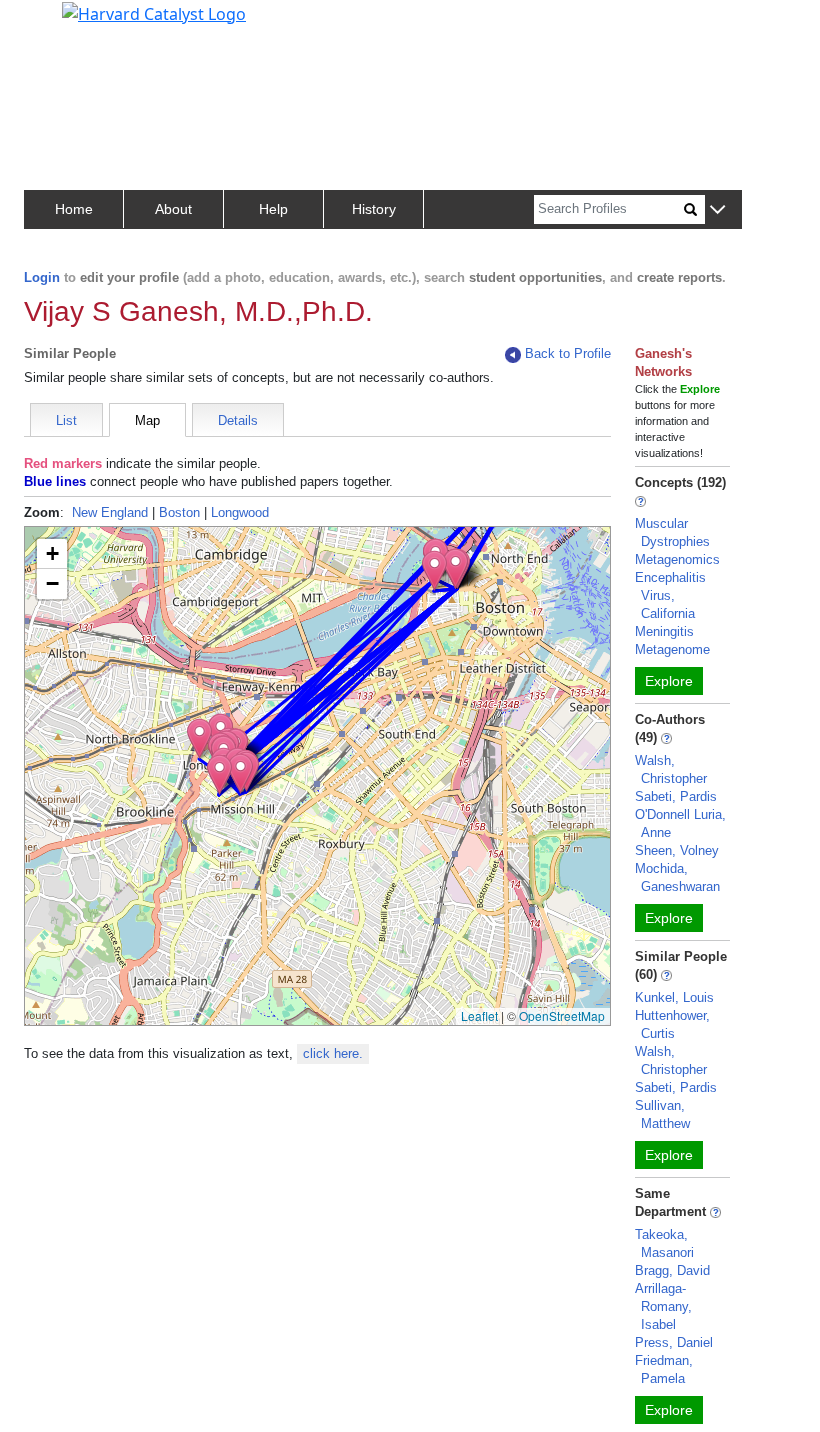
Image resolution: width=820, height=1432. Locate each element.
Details (238, 420)
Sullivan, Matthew (662, 1114)
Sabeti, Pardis (676, 796)
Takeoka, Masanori (664, 1243)
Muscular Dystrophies (672, 532)
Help (273, 209)
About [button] (173, 209)
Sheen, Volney (677, 850)
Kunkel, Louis (674, 997)
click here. (333, 1053)
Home (74, 209)
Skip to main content (83, 24)
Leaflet (479, 1015)
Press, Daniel (674, 1342)
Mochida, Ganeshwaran (677, 877)
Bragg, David (672, 1270)
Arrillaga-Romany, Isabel (663, 1306)
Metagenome (672, 649)
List (66, 420)
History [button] (374, 209)
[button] (717, 210)
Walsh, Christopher (671, 769)
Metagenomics (677, 559)
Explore (669, 681)
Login (42, 277)
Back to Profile (568, 353)
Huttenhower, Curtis (672, 1024)
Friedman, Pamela (664, 1369)
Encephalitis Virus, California (670, 595)
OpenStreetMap (562, 1015)
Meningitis (664, 631)
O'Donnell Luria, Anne (680, 823)
